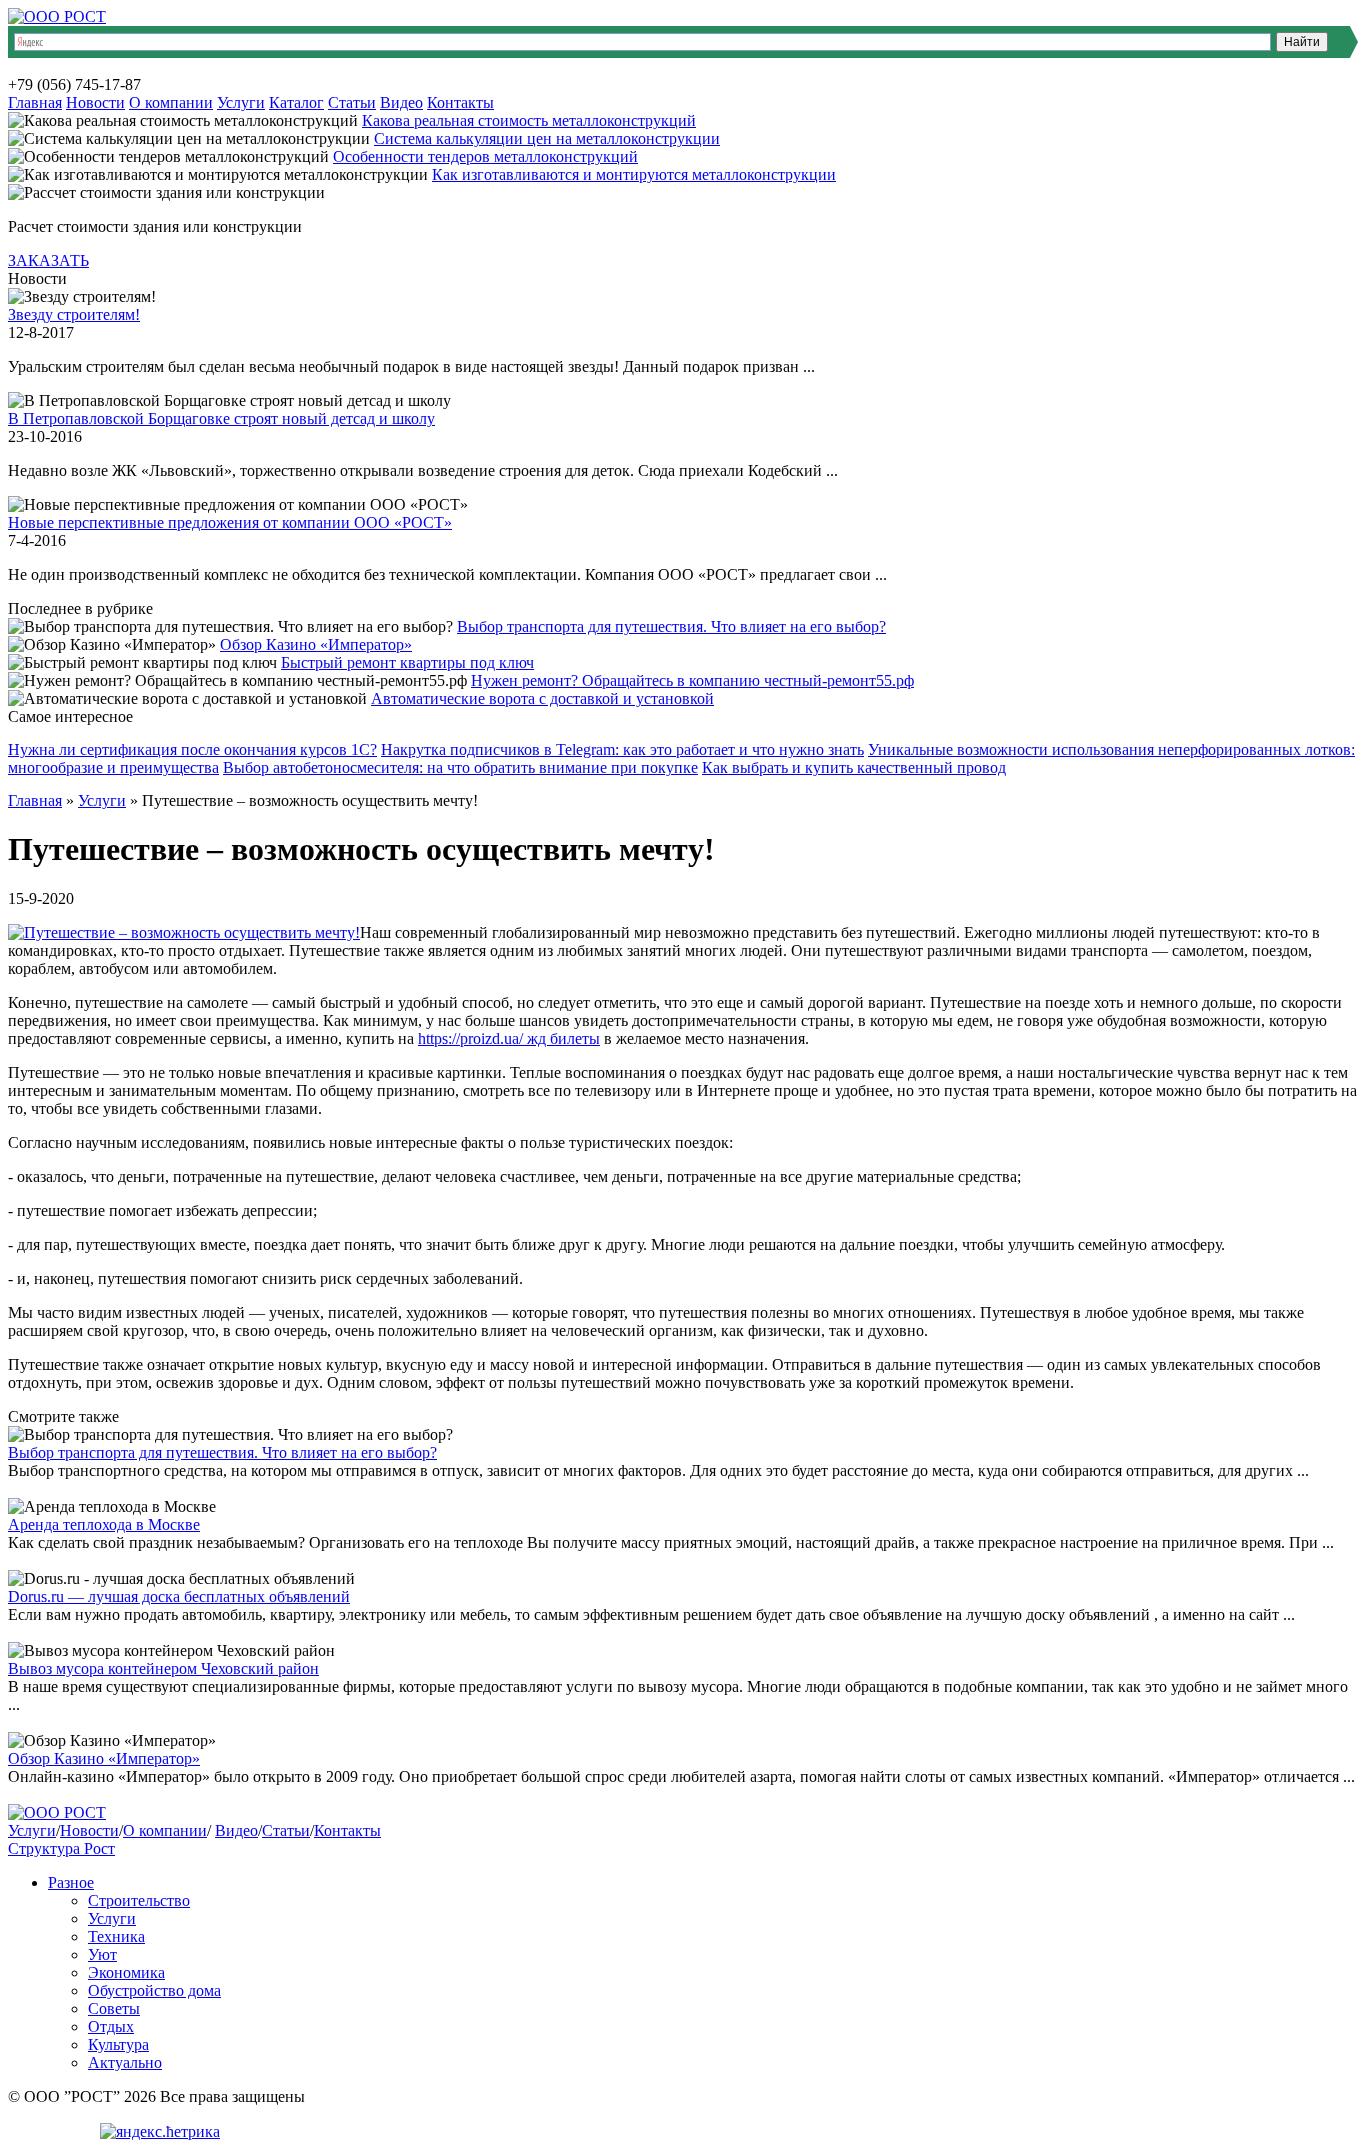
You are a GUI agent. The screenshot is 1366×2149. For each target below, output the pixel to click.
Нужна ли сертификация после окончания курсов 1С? (192, 749)
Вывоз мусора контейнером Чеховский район (163, 1668)
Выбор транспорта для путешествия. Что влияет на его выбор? (671, 626)
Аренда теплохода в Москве (104, 1524)
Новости (95, 102)
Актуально (125, 2062)
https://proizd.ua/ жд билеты (509, 1038)
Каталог (296, 102)
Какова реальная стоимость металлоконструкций (529, 120)
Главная (35, 102)
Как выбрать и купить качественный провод (854, 767)
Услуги (241, 102)
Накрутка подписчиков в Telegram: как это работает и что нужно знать (622, 749)
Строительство (139, 1900)
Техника (116, 1936)
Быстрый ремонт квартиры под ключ (407, 662)
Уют (102, 1954)
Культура (118, 2044)
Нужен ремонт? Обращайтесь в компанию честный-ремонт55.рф (692, 680)
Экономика (126, 1972)
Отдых (111, 2026)
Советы (114, 2008)
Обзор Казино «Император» (316, 644)
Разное (71, 1882)
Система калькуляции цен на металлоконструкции (547, 138)
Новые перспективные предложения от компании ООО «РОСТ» (230, 522)
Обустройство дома (154, 1990)
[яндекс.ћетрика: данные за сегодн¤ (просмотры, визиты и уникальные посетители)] (160, 2132)
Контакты (460, 102)
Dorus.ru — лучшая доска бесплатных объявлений (179, 1596)
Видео (401, 102)
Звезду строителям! (74, 314)
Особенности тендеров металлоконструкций (485, 156)
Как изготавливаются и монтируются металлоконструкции (634, 174)
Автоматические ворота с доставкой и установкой (542, 698)
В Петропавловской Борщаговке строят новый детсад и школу (221, 418)
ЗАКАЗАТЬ (48, 260)
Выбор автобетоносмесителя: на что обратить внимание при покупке (460, 767)
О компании (171, 102)
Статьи (352, 102)
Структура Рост (61, 1848)
